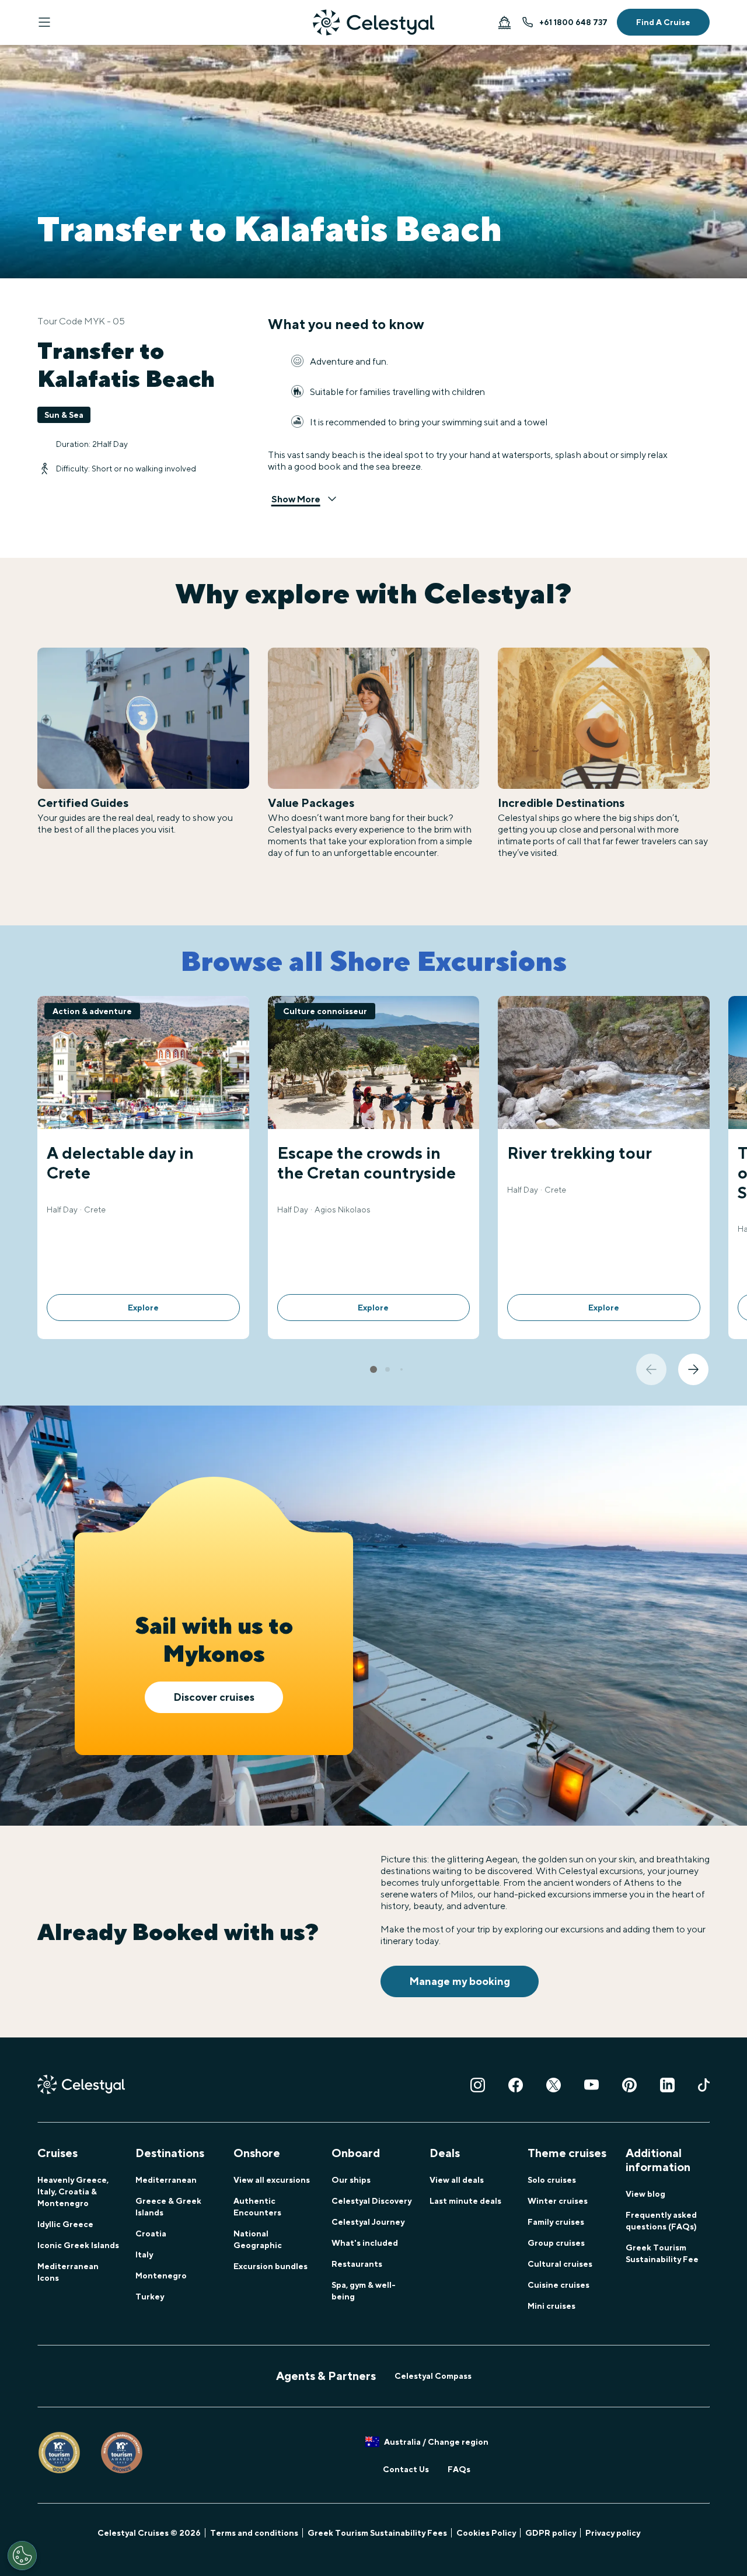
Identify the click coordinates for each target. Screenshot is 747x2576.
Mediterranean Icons (68, 2272)
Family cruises (556, 2222)
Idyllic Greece (65, 2224)
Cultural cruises (560, 2264)
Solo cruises (552, 2180)
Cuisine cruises (558, 2285)
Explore (143, 1308)
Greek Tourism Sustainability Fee (662, 2253)
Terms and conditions (254, 2533)
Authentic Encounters (257, 2207)
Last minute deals (465, 2201)
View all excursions (272, 2180)
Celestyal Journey (368, 2222)
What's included (365, 2243)
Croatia (151, 2234)
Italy (144, 2255)
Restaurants (357, 2264)
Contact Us (406, 2469)
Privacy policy (613, 2533)
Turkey (150, 2297)
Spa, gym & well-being (364, 2291)
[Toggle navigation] (44, 22)
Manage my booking (460, 1981)
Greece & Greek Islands (168, 2207)
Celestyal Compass (433, 2376)
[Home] (373, 22)
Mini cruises (551, 2306)
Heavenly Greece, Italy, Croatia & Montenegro (73, 2191)
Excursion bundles (270, 2266)
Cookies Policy (486, 2533)
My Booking (504, 22)
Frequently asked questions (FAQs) (661, 2221)
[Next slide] (693, 1369)
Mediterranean (166, 2180)
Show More (296, 499)
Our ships (351, 2180)
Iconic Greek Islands (78, 2245)
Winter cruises (558, 2201)
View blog (645, 2194)
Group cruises (556, 2243)
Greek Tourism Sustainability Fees (377, 2533)
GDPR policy (551, 2533)
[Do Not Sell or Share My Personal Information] (22, 2556)
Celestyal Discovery (371, 2201)
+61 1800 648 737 (573, 22)
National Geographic (258, 2239)
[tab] (373, 1369)
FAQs (459, 2469)
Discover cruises (214, 1697)
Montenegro (161, 2276)
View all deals (457, 2180)
